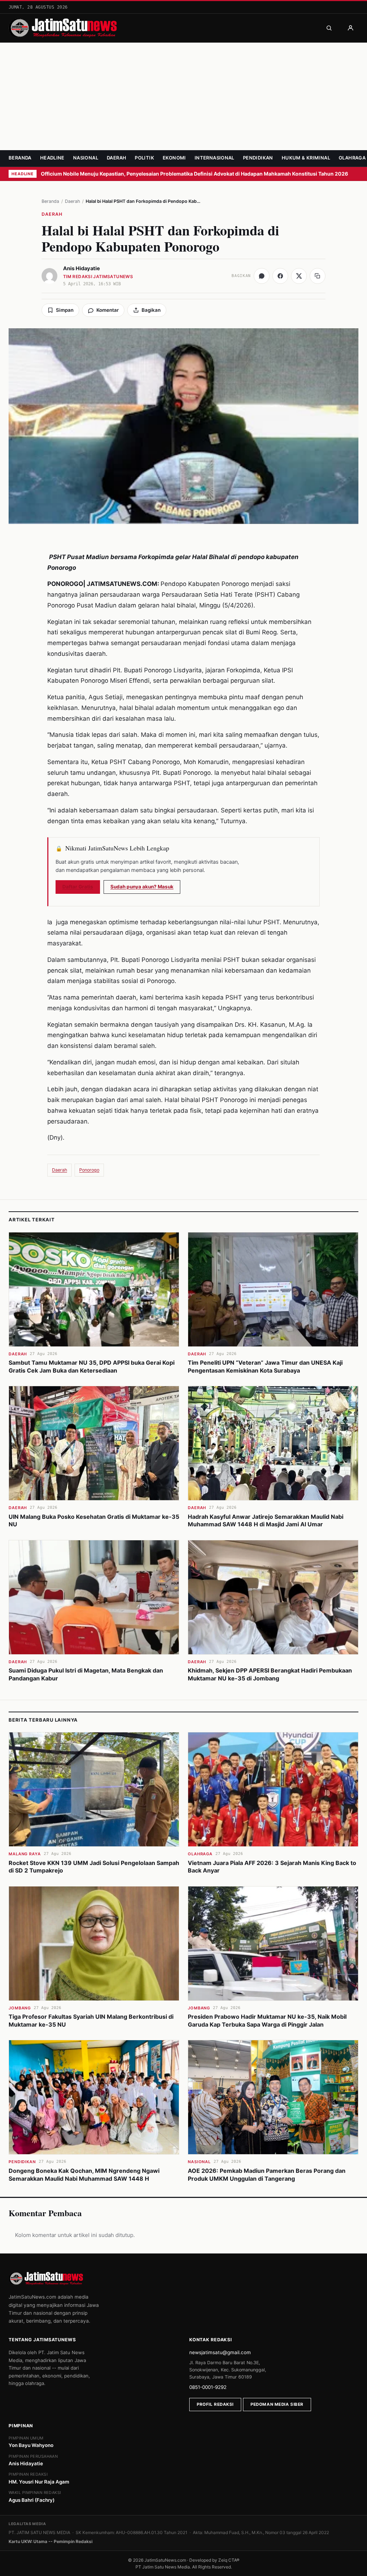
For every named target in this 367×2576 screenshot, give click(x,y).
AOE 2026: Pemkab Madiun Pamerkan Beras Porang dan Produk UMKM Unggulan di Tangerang (267, 2175)
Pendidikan (258, 158)
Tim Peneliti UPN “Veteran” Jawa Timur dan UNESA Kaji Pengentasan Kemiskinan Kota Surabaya (265, 1366)
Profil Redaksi (215, 2404)
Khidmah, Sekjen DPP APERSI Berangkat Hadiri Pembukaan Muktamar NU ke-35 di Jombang (270, 1674)
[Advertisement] (183, 96)
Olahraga (352, 158)
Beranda (20, 158)
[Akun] (351, 28)
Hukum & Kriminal (306, 158)
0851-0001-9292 (208, 2387)
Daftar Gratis (78, 887)
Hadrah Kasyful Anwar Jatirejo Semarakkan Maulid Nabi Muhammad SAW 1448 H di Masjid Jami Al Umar (266, 1521)
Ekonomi (174, 158)
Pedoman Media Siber (277, 2404)
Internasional (215, 158)
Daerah (116, 158)
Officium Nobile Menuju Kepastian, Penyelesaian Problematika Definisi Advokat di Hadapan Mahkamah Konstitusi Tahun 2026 (195, 174)
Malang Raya (25, 1854)
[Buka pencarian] (329, 28)
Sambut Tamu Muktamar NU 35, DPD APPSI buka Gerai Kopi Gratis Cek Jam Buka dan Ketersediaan (92, 1366)
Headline (52, 158)
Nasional (86, 158)
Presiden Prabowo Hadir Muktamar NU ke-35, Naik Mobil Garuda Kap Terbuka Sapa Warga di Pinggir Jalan (267, 2021)
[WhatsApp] (262, 276)
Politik (144, 158)
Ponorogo (89, 1170)
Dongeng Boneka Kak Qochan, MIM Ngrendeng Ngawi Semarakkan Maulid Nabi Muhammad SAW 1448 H (84, 2175)
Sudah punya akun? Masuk (142, 887)
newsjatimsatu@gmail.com (220, 2352)
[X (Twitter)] (299, 276)
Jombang (20, 2008)
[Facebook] (280, 276)
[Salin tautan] (318, 276)
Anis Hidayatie (82, 268)
